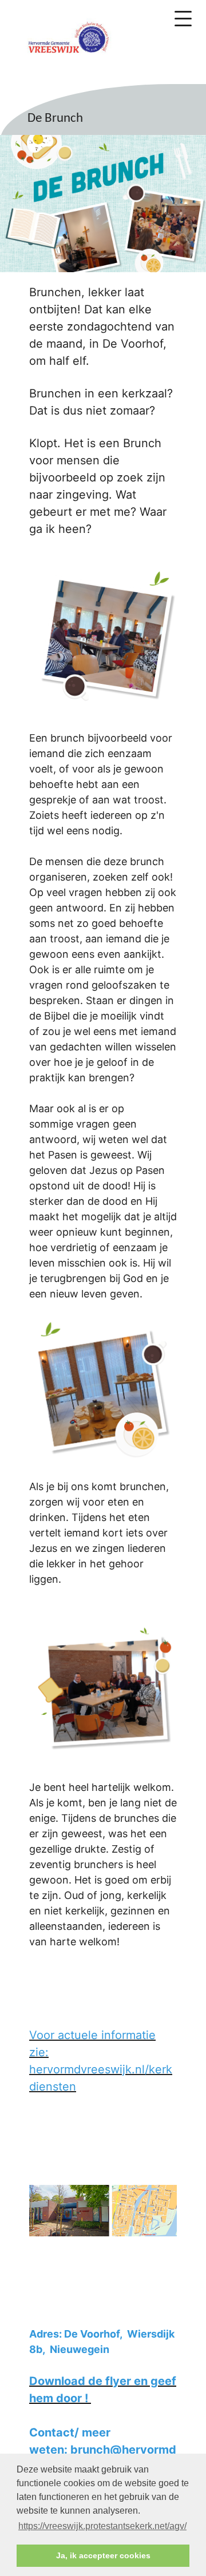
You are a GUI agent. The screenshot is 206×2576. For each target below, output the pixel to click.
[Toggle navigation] (183, 19)
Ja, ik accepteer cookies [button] (103, 2555)
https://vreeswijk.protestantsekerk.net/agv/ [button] (102, 2526)
